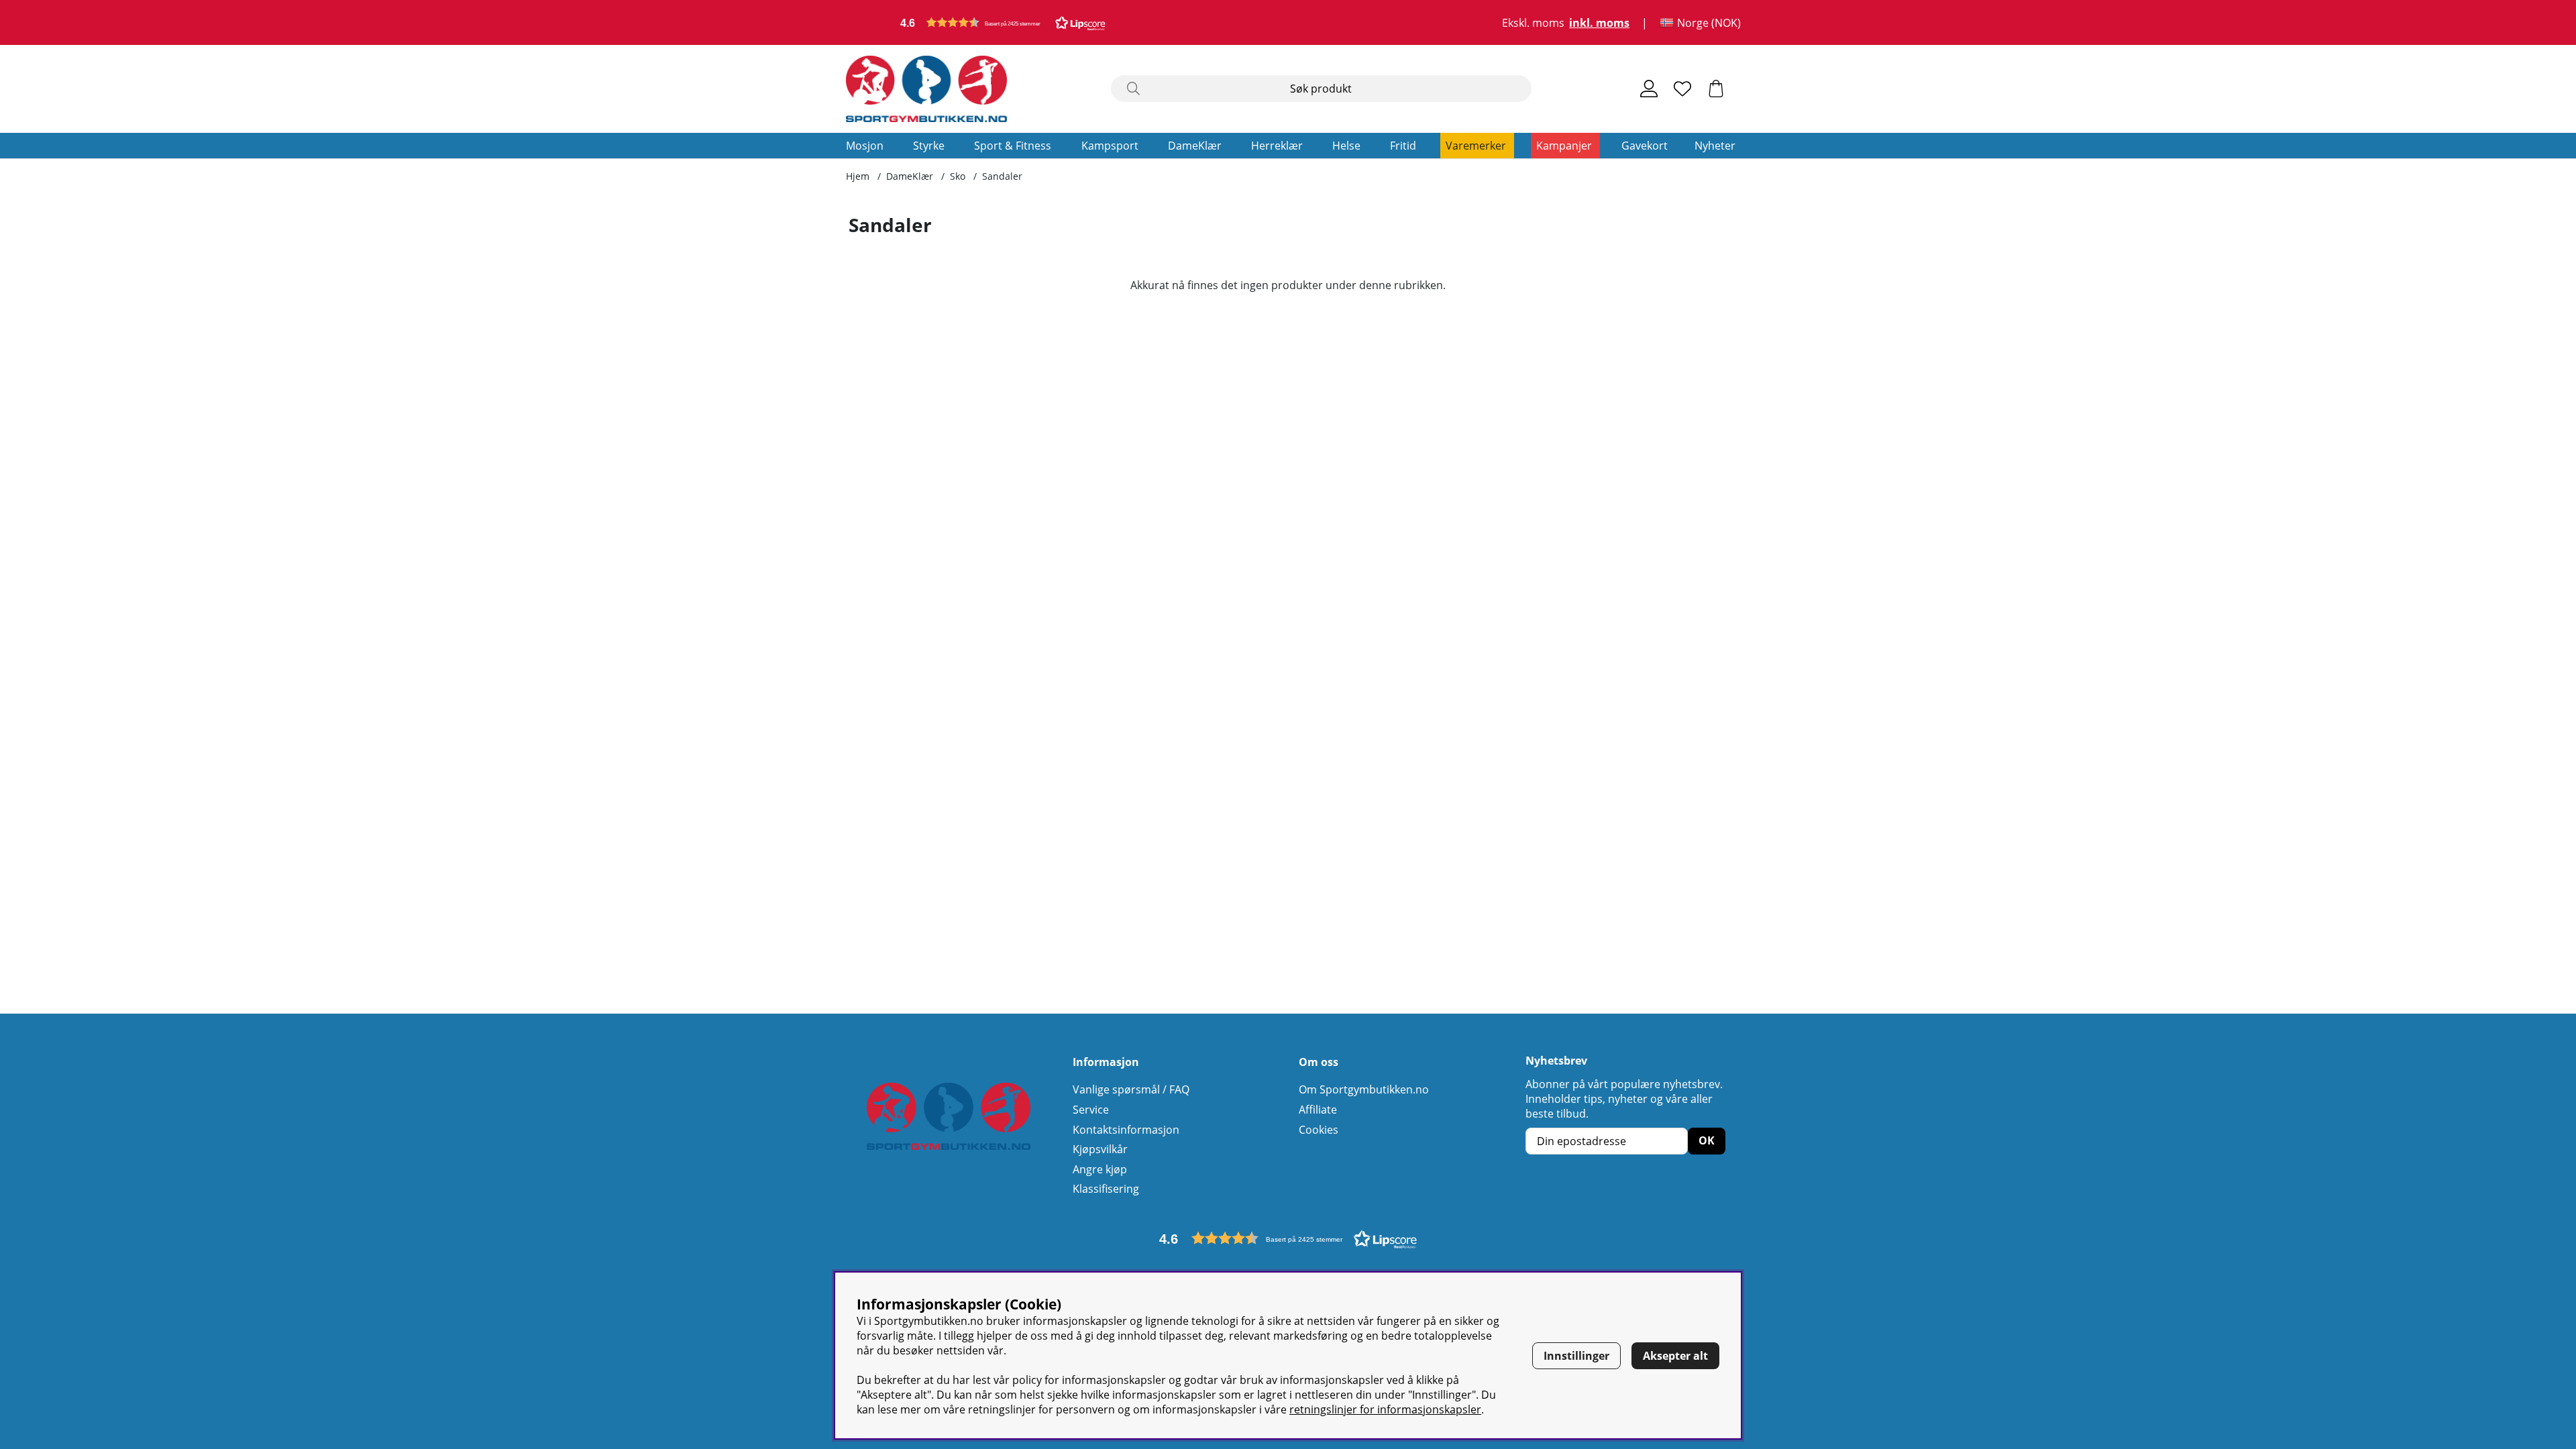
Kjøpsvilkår (1100, 1149)
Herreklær (1277, 146)
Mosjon (865, 146)
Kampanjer (1564, 146)
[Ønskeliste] (1682, 89)
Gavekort (1645, 146)
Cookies (1319, 1130)
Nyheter (1715, 146)
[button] (1003, 22)
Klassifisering (1106, 1189)
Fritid (1403, 146)
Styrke (929, 146)
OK (1707, 1140)
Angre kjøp (1100, 1169)
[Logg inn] (1649, 89)
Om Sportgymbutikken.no (1364, 1089)
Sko (958, 176)
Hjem (858, 176)
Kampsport (1110, 146)
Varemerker (1476, 146)
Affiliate (1318, 1110)
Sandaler (1002, 176)
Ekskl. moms (1533, 23)
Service (1091, 1110)
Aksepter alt (1675, 1356)
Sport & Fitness (1013, 146)
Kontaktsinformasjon (1126, 1130)
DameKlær (1195, 146)
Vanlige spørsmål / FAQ (1131, 1089)
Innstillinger (1576, 1356)
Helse (1346, 146)
